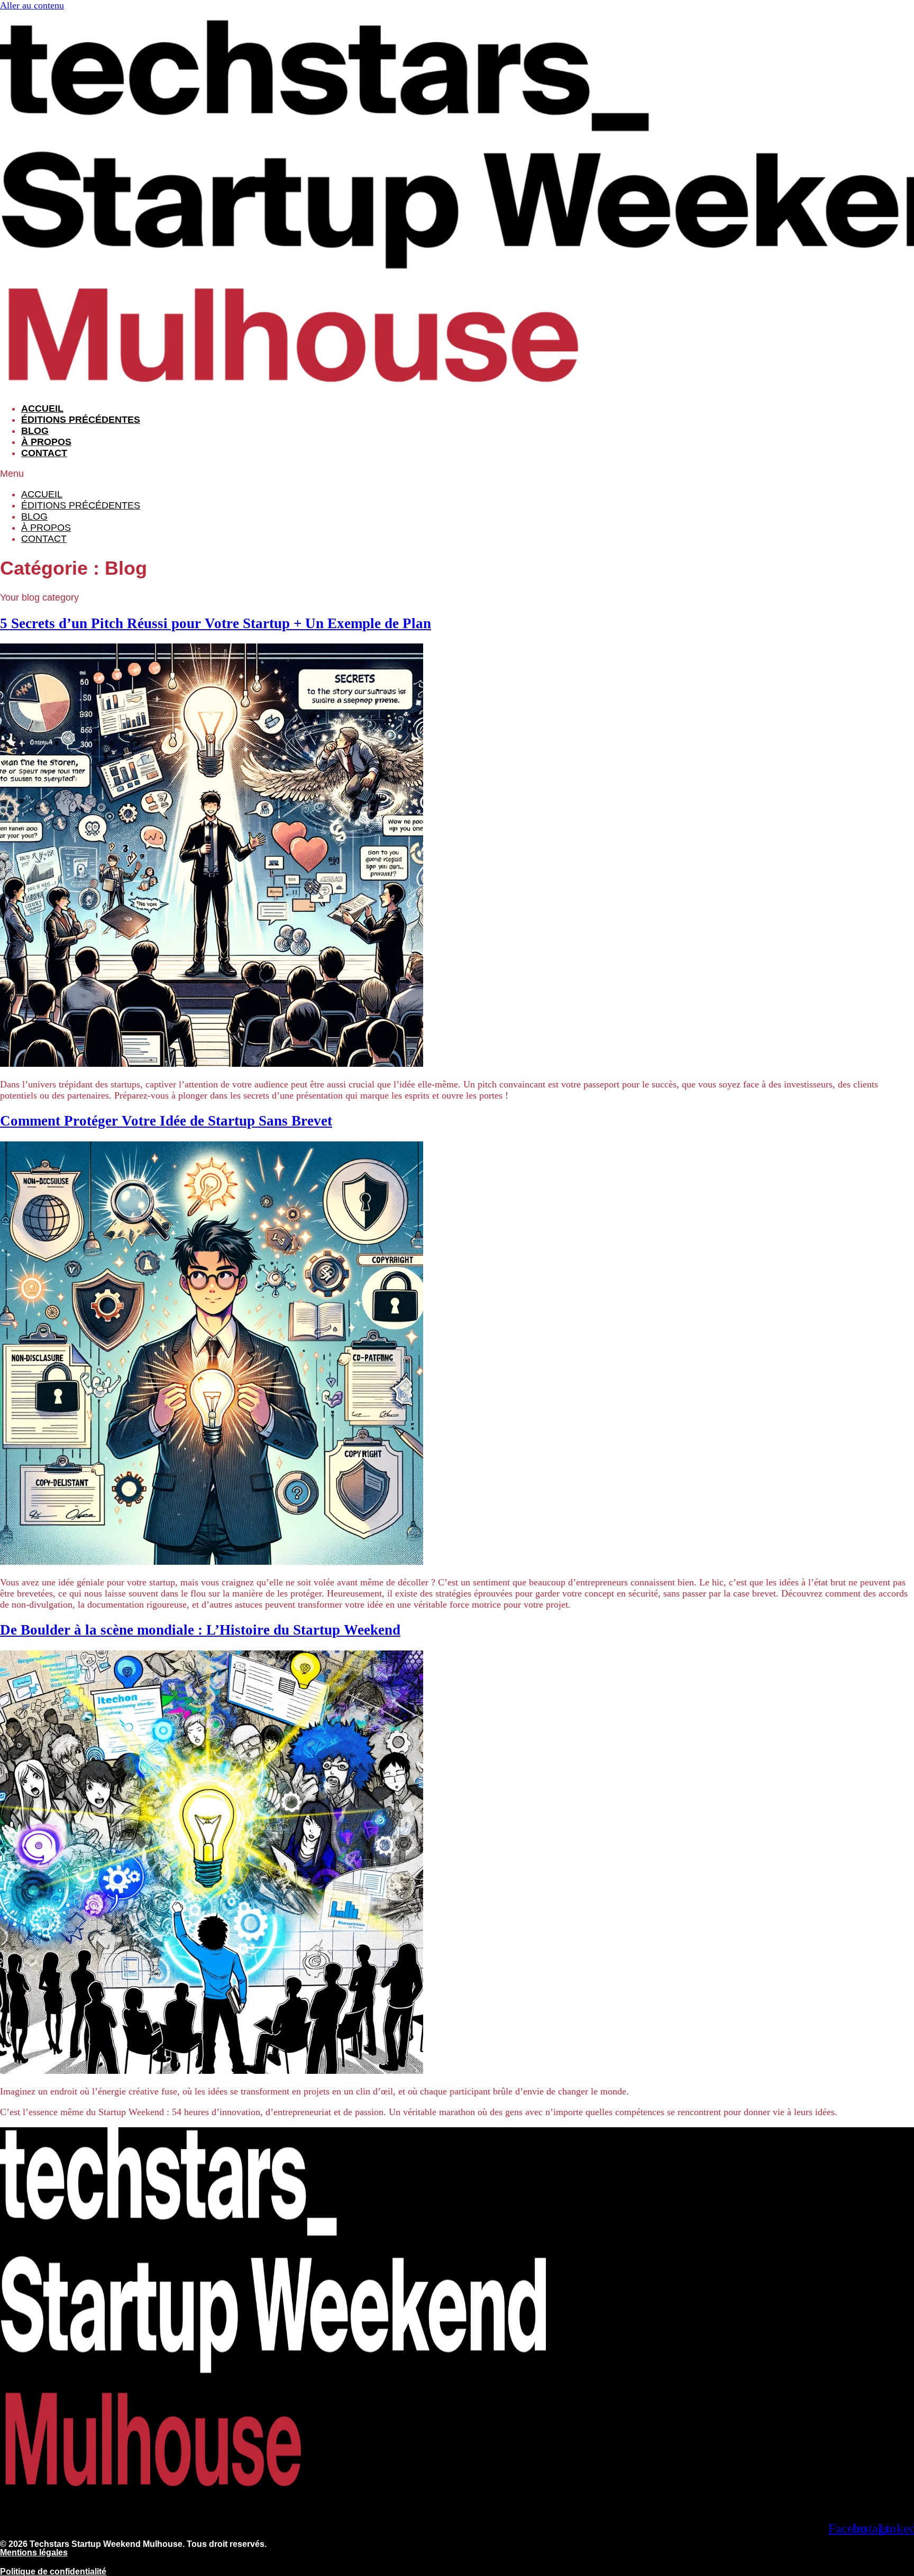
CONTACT (44, 453)
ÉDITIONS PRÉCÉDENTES (81, 420)
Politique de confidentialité (53, 2572)
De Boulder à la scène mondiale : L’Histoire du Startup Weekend (200, 1630)
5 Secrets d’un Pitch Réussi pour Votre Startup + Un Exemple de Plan (216, 623)
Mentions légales (34, 2552)
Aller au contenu (32, 5)
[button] (457, 474)
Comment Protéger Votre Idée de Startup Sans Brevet (166, 1121)
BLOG (35, 431)
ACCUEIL (42, 409)
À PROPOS (46, 442)
